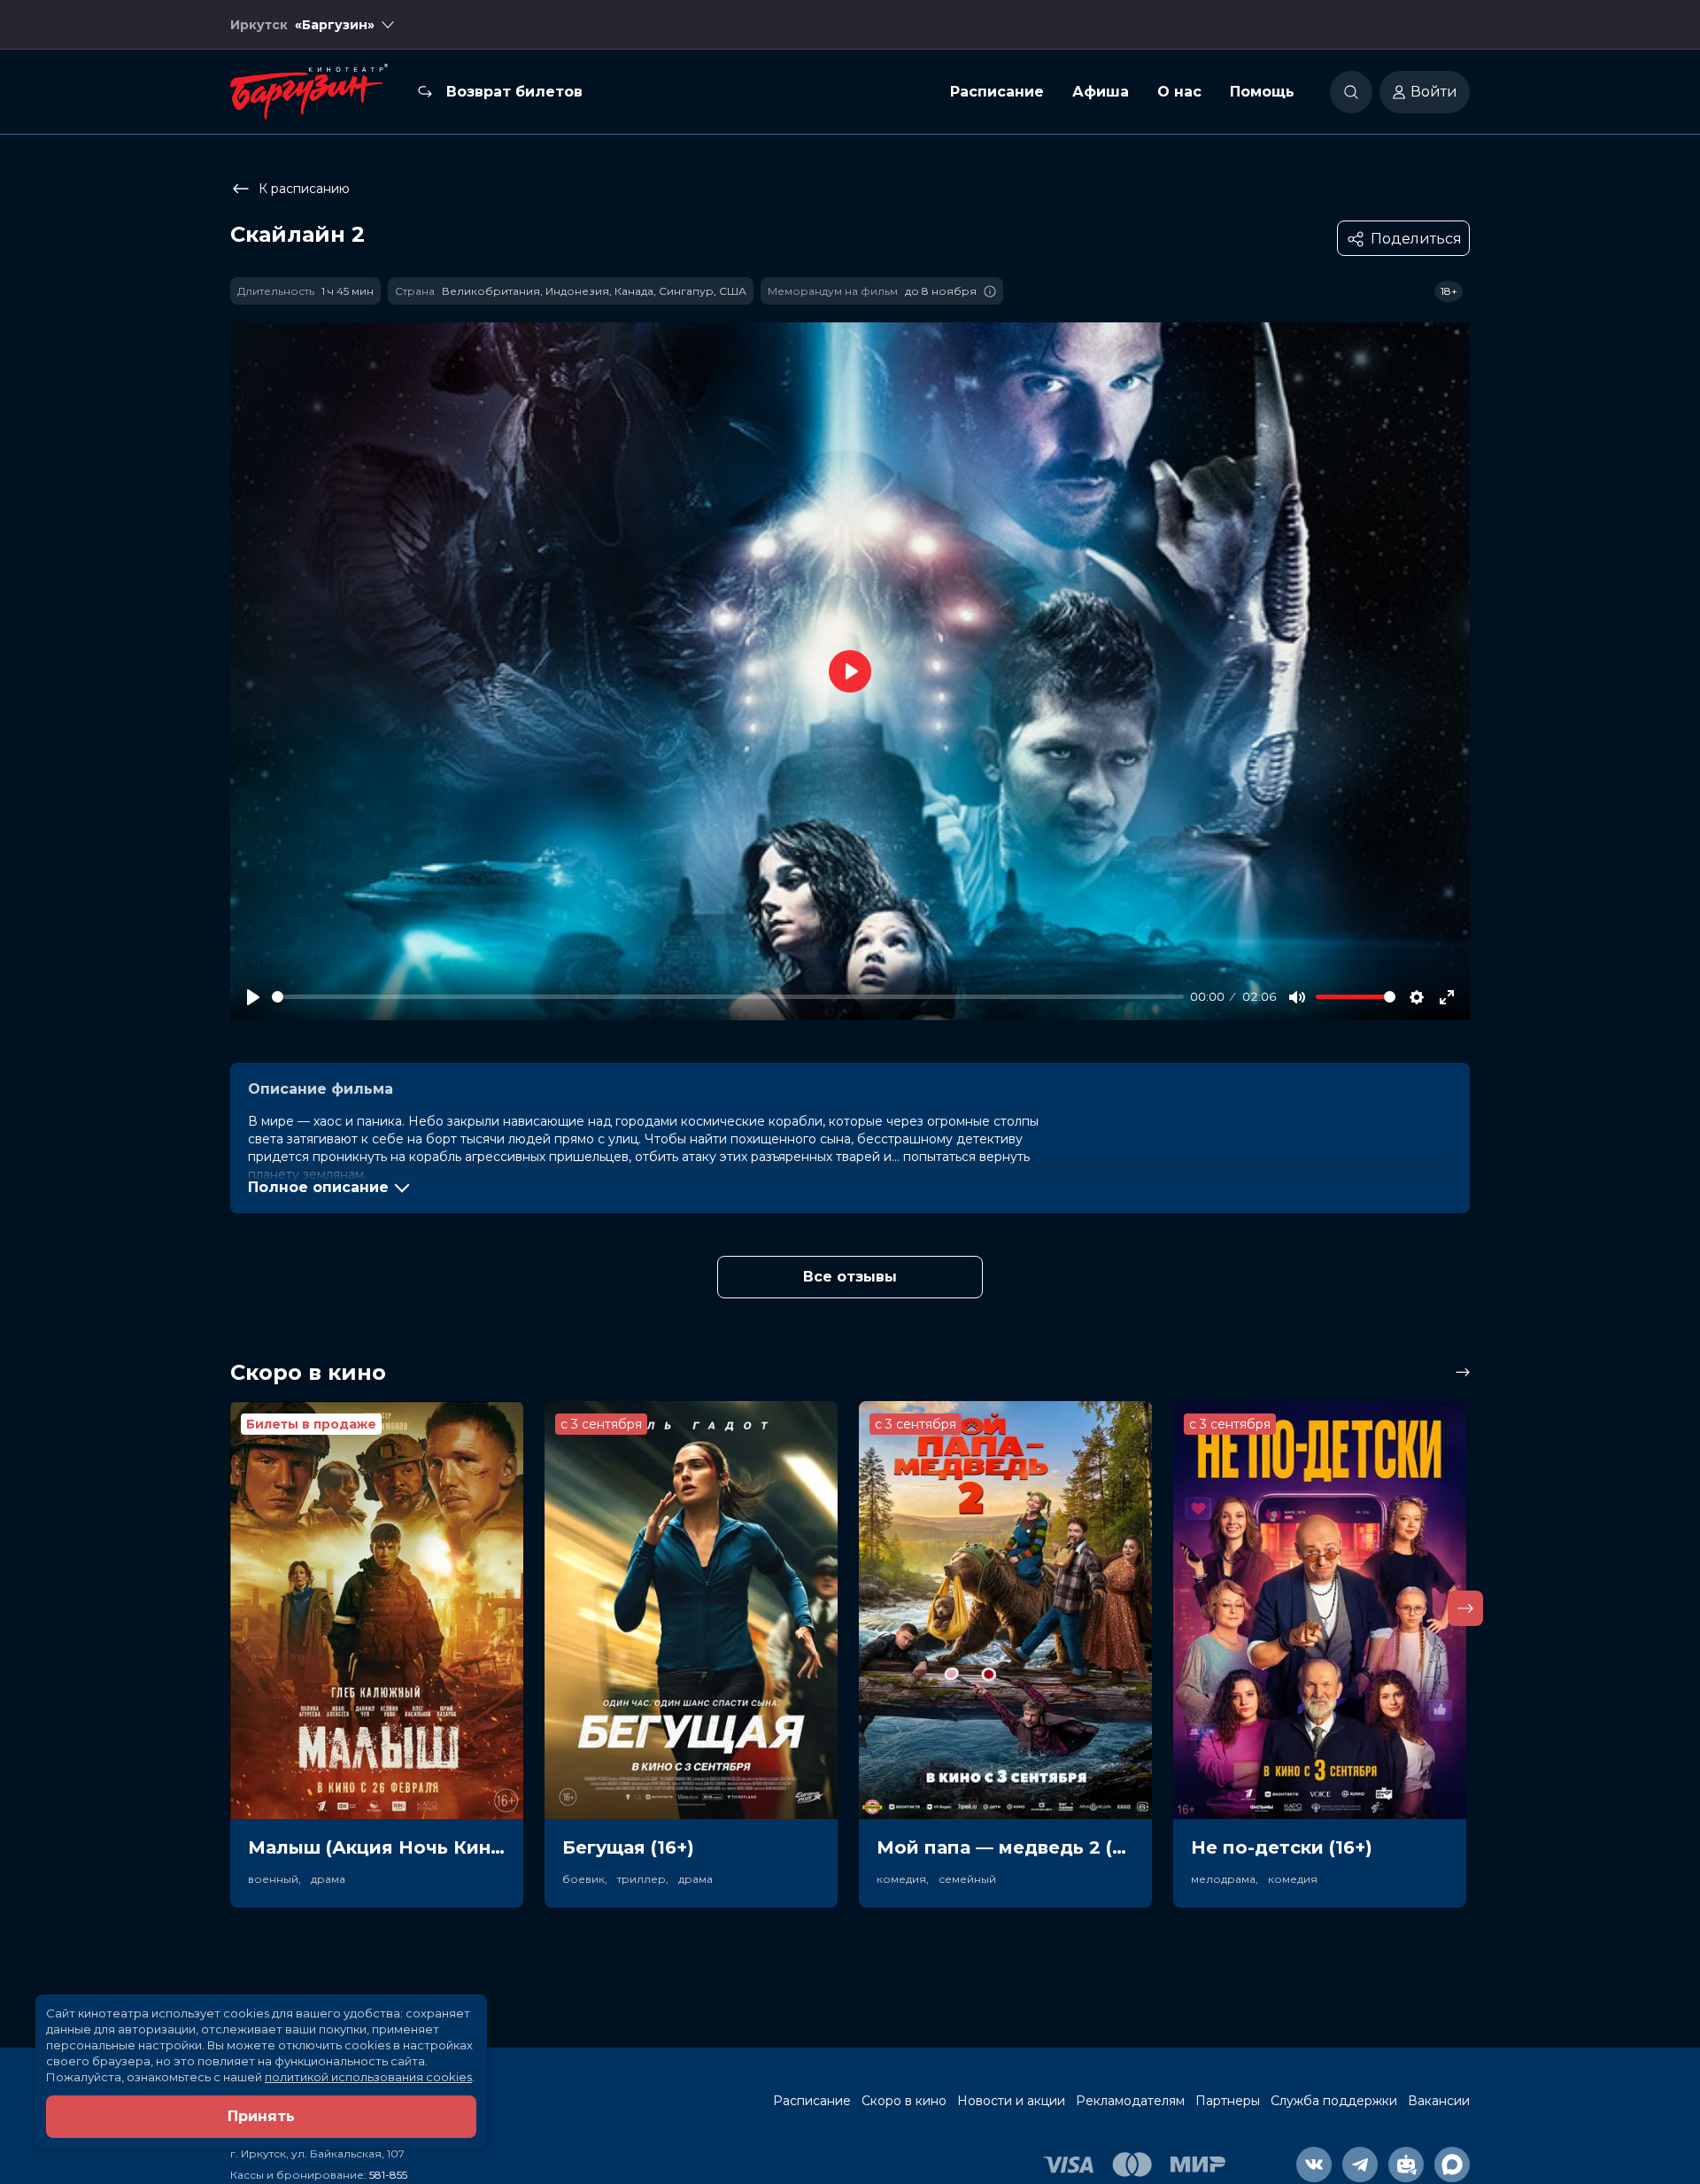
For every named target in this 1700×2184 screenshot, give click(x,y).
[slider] (728, 997)
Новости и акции (1011, 2101)
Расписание (997, 92)
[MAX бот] (1452, 2165)
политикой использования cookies (368, 2077)
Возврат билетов (514, 92)
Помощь (1262, 92)
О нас (1179, 92)
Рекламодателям (1130, 2101)
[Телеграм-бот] (1406, 2165)
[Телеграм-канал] (1360, 2165)
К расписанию (304, 189)
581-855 (388, 2175)
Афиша (1101, 92)
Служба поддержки (1334, 2101)
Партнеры (1228, 2101)
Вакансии (1439, 2101)
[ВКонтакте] (1314, 2165)
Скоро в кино (904, 2101)
